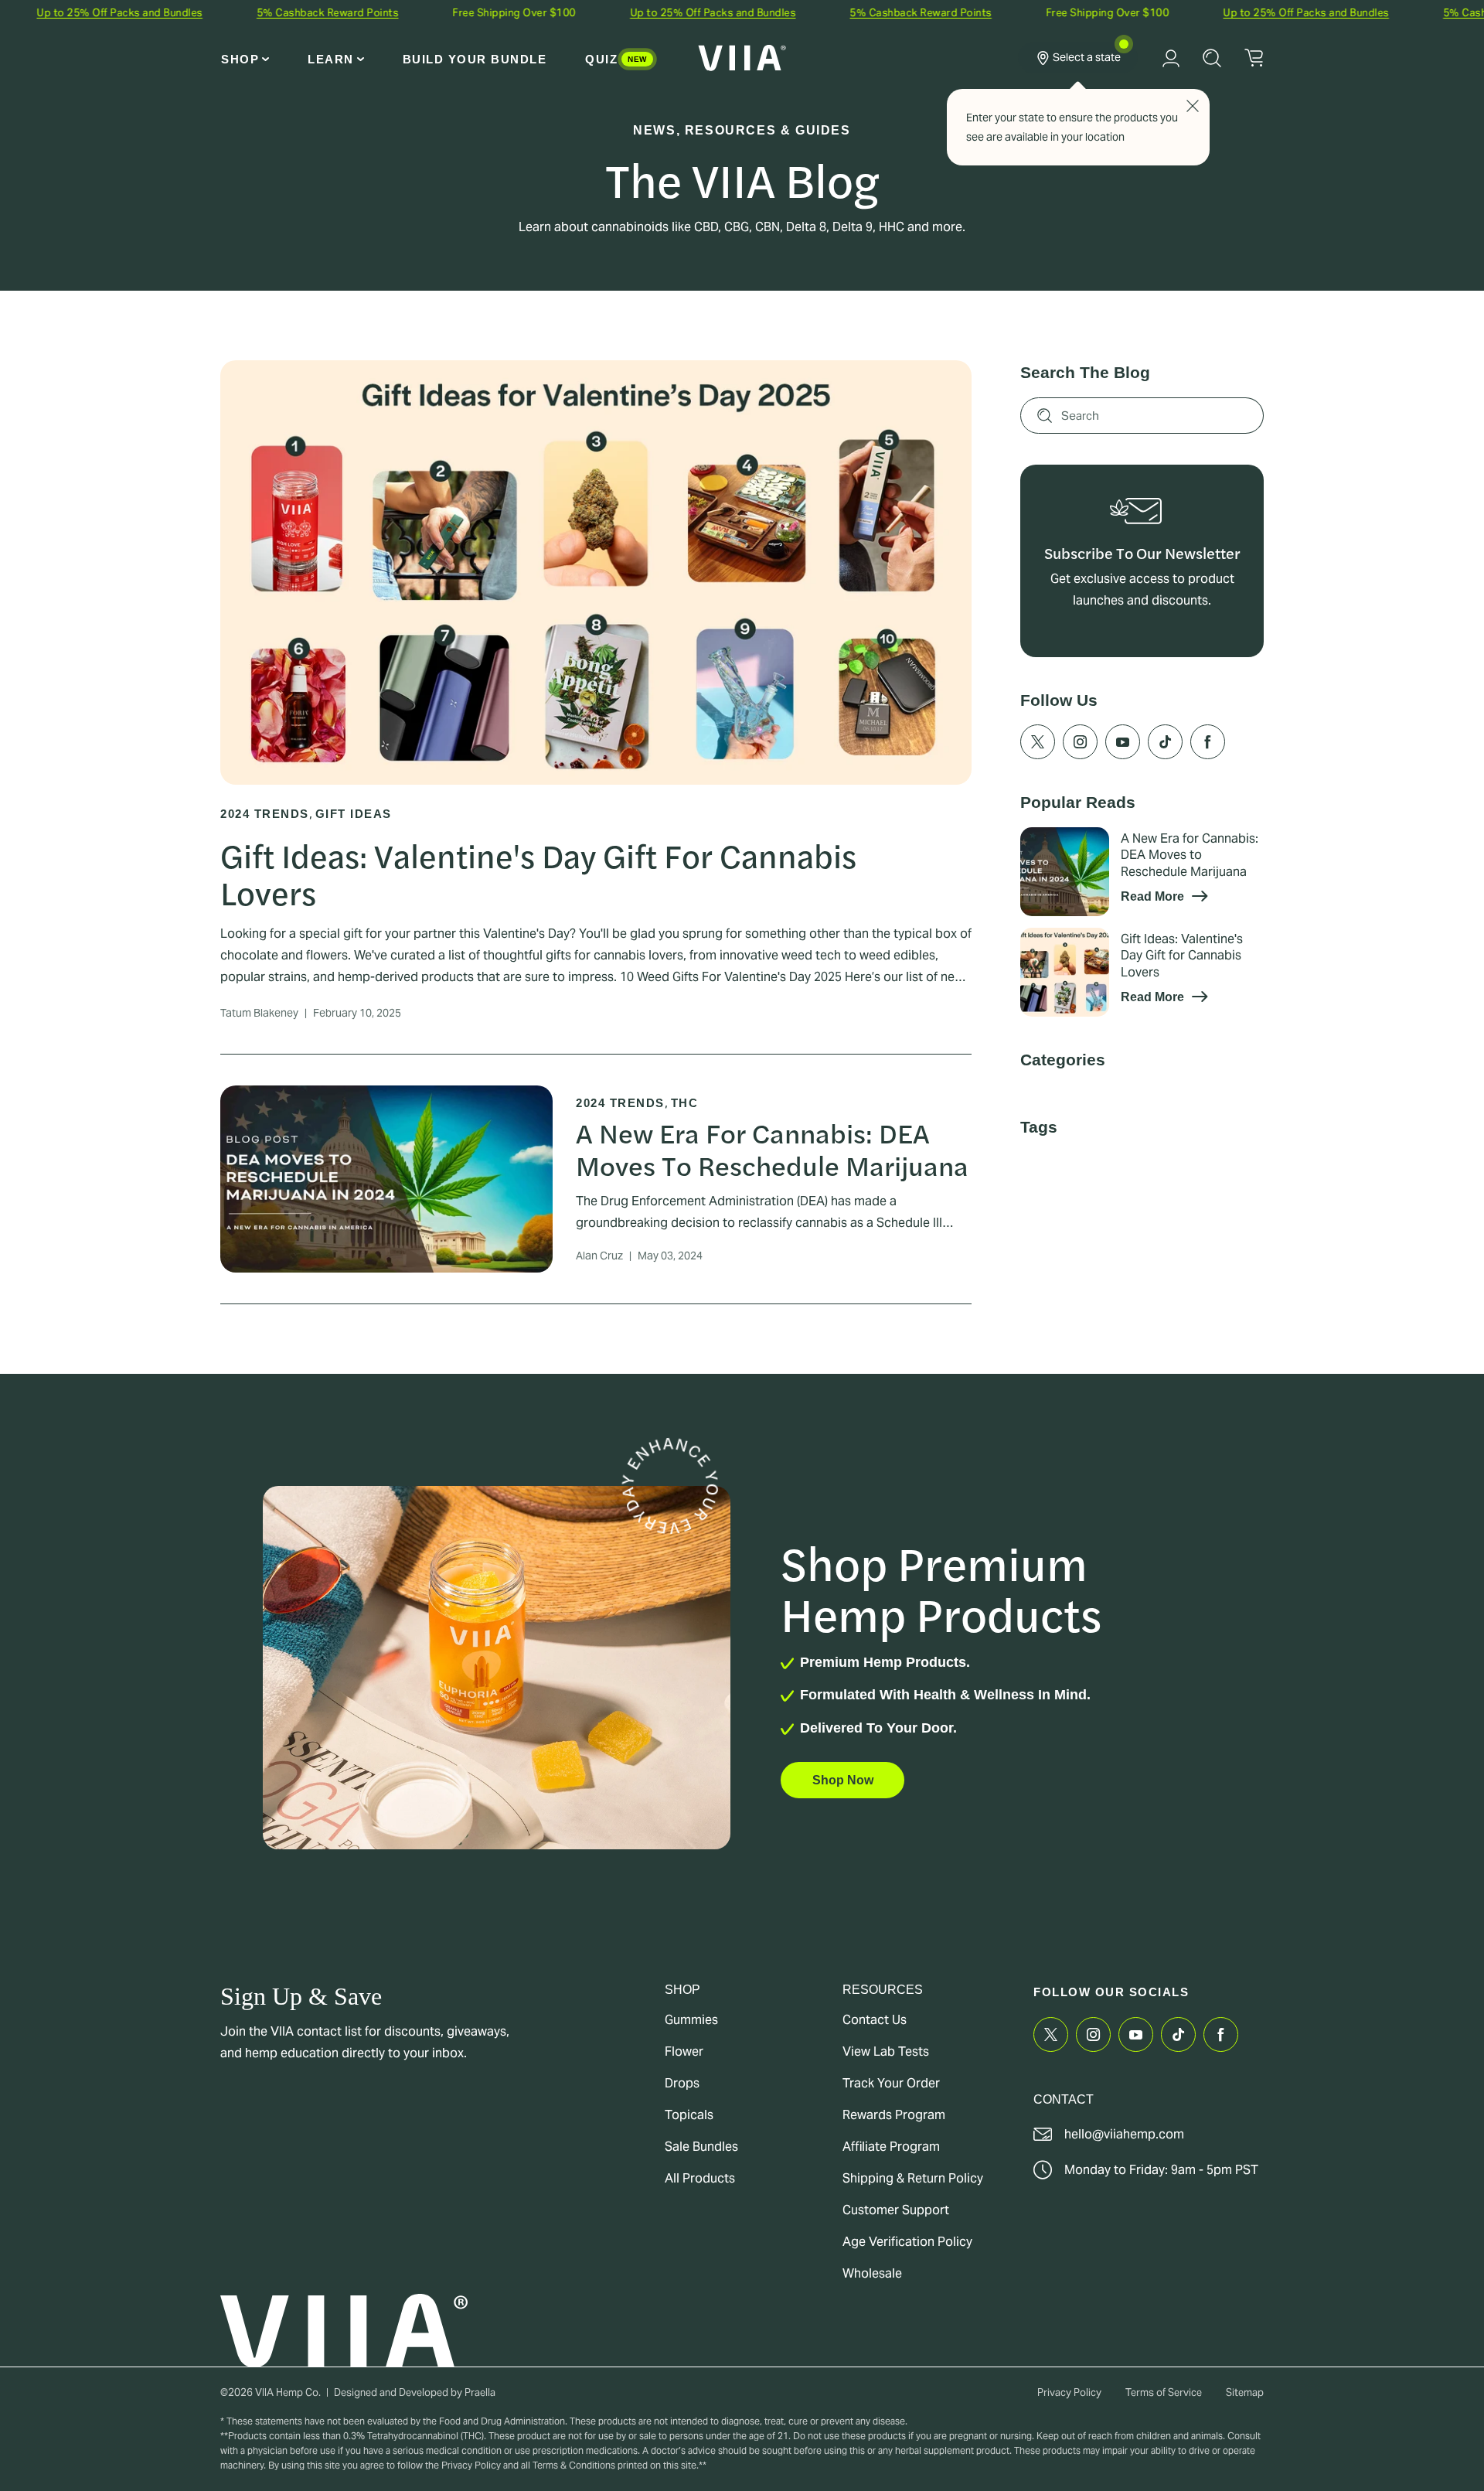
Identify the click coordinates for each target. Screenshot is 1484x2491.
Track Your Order (891, 2083)
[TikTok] (1165, 830)
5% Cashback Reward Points (237, 13)
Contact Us (875, 2020)
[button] (245, 59)
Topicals (689, 2115)
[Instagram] (1080, 830)
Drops (682, 2083)
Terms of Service (1164, 2392)
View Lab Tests (886, 2051)
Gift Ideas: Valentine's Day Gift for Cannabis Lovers (538, 873)
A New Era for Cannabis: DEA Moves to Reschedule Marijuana (772, 1148)
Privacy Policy (1069, 2392)
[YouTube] (1123, 830)
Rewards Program (894, 2115)
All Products (700, 2178)
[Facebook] (1208, 830)
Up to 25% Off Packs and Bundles (622, 13)
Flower (684, 2051)
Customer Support (896, 2210)
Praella (480, 2392)
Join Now (1142, 700)
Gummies (691, 2020)
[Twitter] (1038, 830)
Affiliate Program (891, 2147)
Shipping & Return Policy (913, 2178)
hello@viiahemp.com (1124, 2134)
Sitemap (1245, 2392)
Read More (1156, 984)
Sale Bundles (701, 2147)
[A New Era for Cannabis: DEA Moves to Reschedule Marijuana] (1065, 960)
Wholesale (872, 2273)
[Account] (1171, 58)
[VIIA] (742, 58)
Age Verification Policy (907, 2242)
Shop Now (843, 1780)
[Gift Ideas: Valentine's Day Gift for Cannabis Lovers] (1065, 1060)
